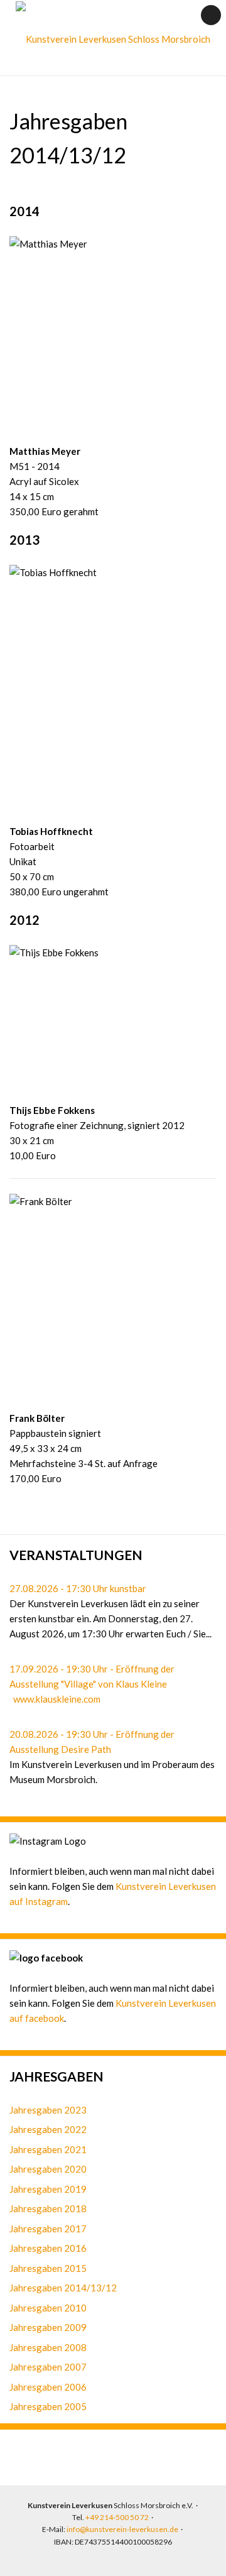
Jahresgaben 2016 (48, 2248)
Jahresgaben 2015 (48, 2268)
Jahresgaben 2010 (48, 2308)
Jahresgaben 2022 (48, 2129)
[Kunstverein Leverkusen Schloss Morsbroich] (113, 39)
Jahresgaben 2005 (48, 2406)
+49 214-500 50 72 (117, 2517)
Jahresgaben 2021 (48, 2149)
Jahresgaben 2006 (48, 2387)
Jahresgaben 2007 (48, 2367)
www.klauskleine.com (57, 1699)
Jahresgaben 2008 (48, 2347)
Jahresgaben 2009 (48, 2327)
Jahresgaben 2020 (48, 2169)
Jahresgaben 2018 (48, 2208)
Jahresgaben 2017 (48, 2229)
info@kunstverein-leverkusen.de (122, 2529)
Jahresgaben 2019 (48, 2189)
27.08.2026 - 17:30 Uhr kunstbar (78, 1588)
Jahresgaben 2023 (48, 2110)
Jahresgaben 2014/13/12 (63, 2288)
